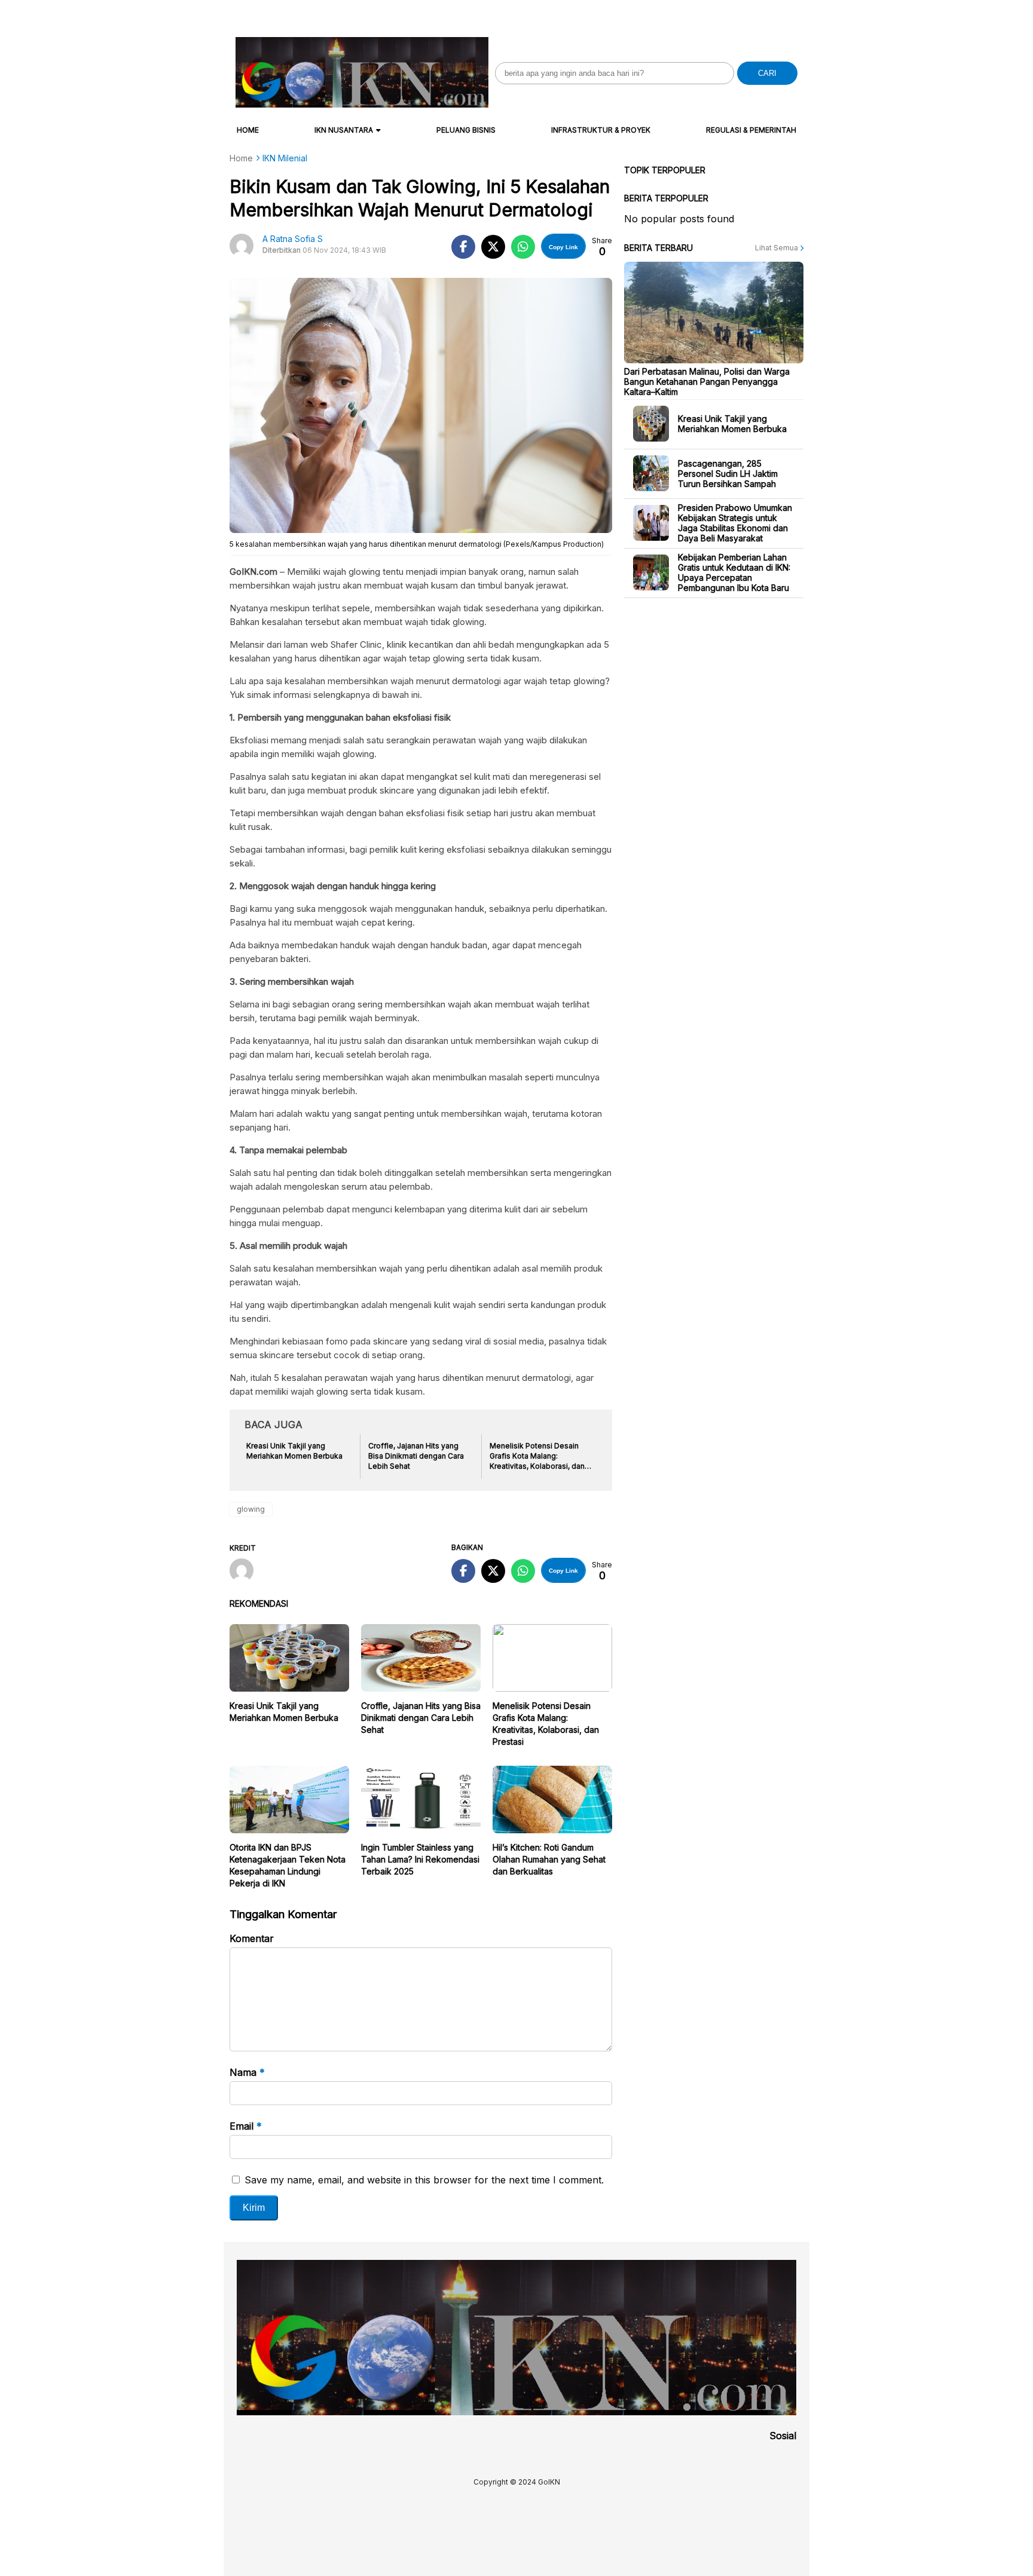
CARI (767, 73)
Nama (247, 2072)
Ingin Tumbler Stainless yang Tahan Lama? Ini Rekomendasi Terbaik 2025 (420, 1859)
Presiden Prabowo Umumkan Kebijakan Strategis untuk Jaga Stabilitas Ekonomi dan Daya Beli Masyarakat (735, 523)
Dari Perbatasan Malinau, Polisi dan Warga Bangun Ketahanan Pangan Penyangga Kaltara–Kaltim (707, 381)
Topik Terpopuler (665, 170)
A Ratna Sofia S (293, 239)
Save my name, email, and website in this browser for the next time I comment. (424, 2180)
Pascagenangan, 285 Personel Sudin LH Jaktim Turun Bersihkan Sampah (728, 473)
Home (248, 130)
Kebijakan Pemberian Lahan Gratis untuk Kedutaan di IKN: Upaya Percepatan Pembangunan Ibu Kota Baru (734, 572)
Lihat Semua (777, 248)
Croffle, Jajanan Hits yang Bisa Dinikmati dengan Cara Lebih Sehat (421, 1718)
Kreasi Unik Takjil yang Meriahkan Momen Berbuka (732, 424)
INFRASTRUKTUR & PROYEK (601, 130)
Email (246, 2126)
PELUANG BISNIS (466, 130)
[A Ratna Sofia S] (246, 1572)
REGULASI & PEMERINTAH (751, 130)
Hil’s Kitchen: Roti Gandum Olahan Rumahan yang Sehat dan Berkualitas (549, 1859)
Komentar (252, 1938)
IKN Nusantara (344, 130)
